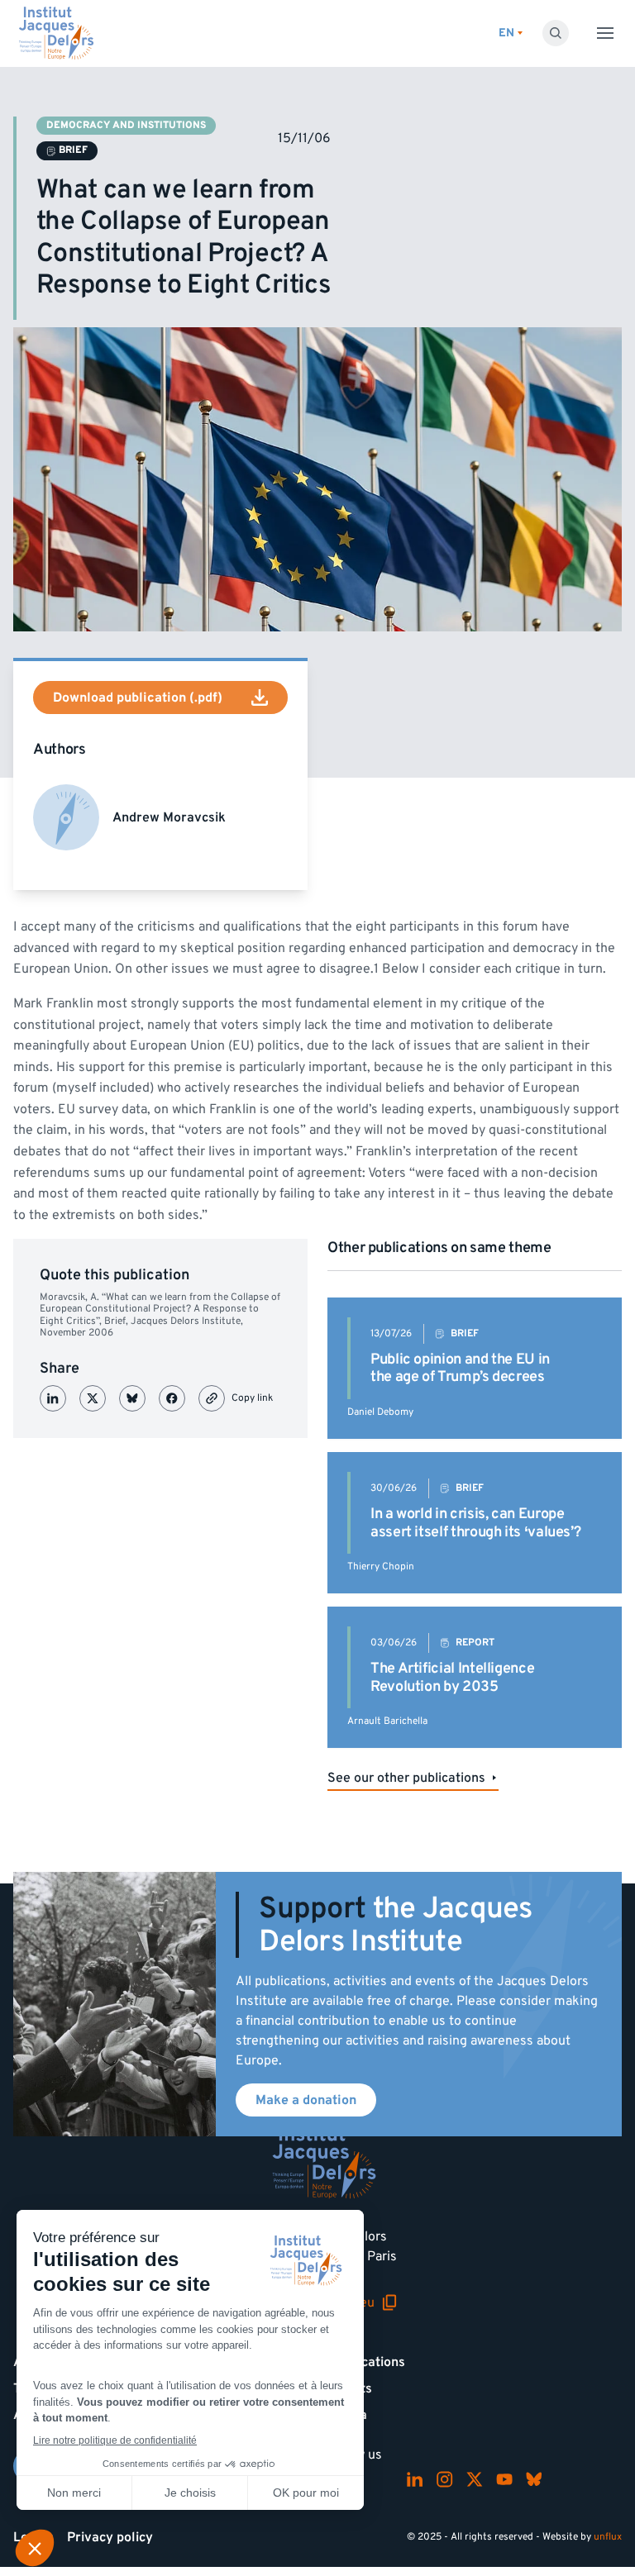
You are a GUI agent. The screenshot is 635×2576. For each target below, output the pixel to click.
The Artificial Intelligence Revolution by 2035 (452, 1677)
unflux (608, 2537)
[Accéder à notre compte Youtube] (504, 2479)
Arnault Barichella (387, 1721)
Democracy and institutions (126, 125)
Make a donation (306, 2100)
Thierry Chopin (381, 1567)
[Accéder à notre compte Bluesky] (534, 2479)
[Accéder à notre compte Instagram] (445, 2479)
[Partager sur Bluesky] (132, 1398)
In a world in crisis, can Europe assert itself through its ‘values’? (475, 1523)
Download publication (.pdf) (138, 698)
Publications (368, 2362)
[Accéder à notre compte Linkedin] (415, 2479)
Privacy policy (110, 2537)
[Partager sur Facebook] (172, 1398)
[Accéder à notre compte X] (475, 2479)
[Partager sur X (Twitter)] (93, 1398)
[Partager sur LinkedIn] (53, 1398)
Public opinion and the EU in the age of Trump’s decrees (460, 1368)
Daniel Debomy (380, 1412)
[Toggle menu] (605, 33)
